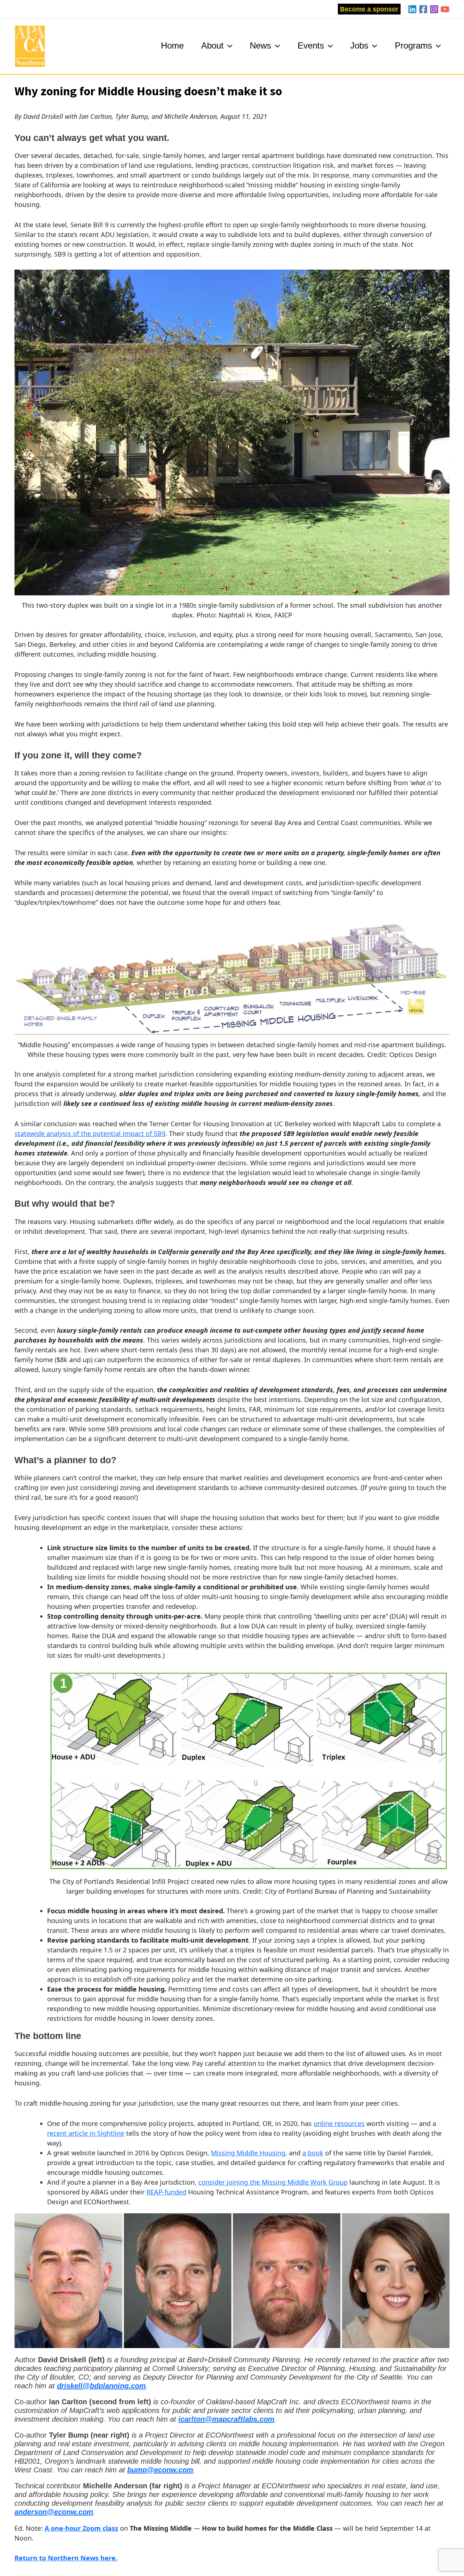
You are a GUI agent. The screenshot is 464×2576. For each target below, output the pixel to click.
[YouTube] (445, 9)
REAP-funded (166, 2192)
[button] (369, 9)
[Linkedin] (412, 9)
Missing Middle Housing (248, 2153)
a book (313, 2153)
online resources (339, 2123)
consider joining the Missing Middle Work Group (273, 2182)
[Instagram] (434, 9)
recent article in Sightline (86, 2133)
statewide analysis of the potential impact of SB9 (90, 1133)
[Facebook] (423, 9)
